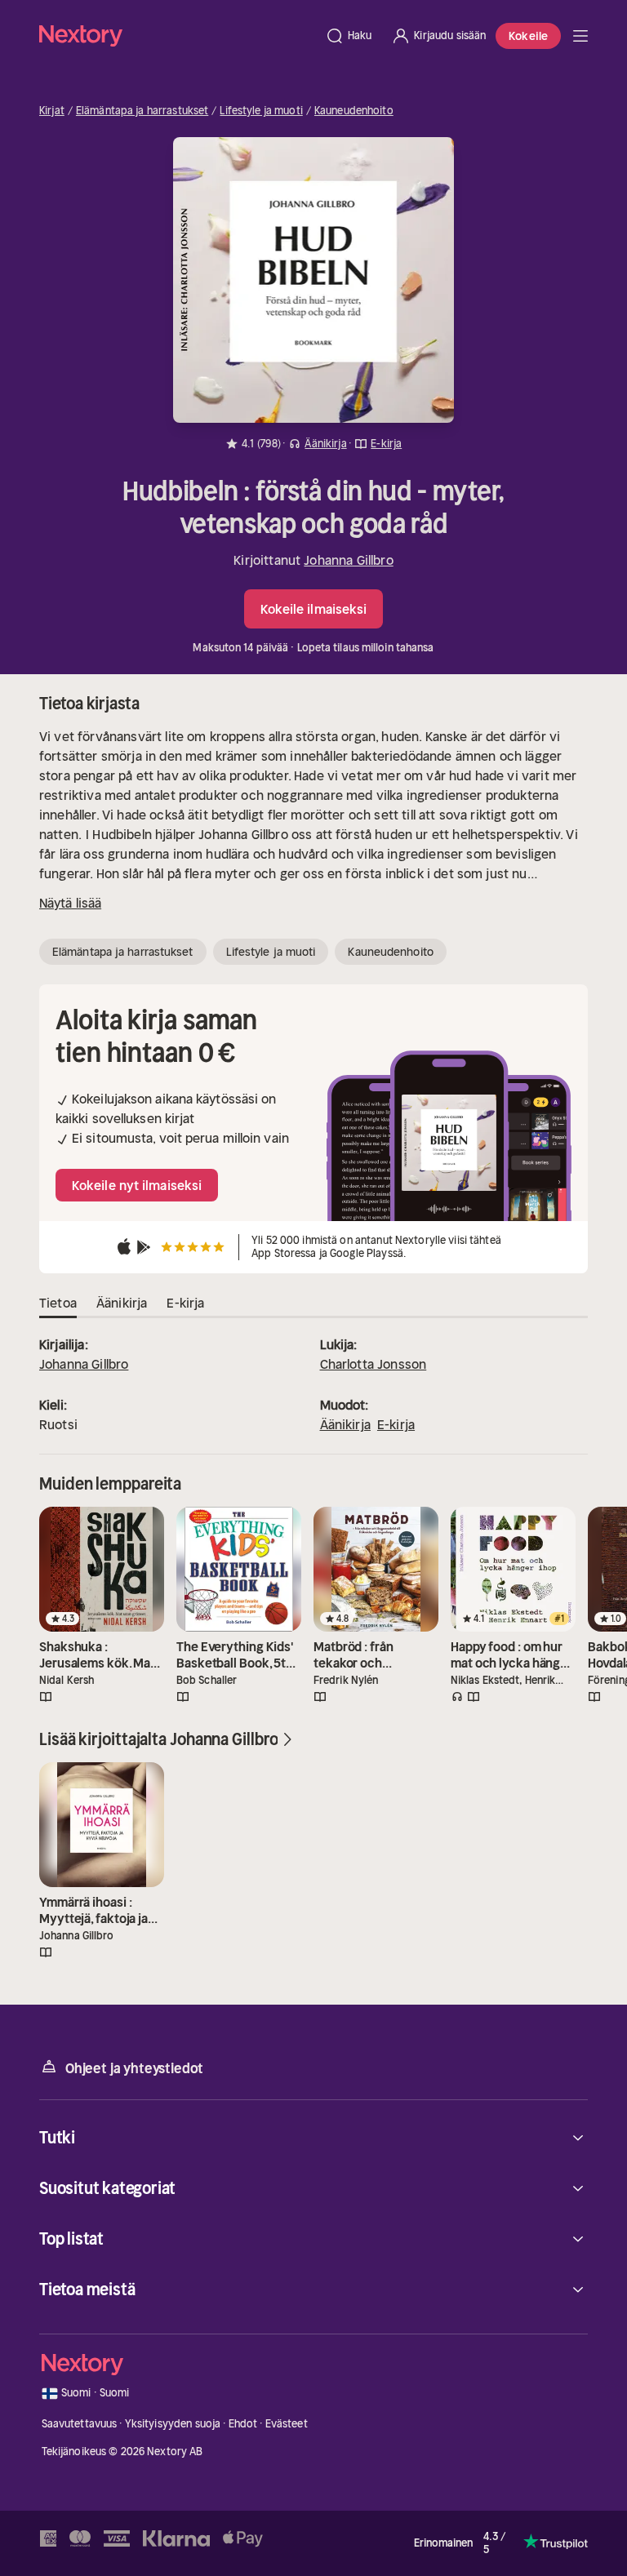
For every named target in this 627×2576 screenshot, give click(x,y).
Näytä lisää (70, 903)
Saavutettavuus (80, 2424)
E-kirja (396, 1424)
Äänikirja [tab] (122, 1303)
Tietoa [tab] (58, 1303)
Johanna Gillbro (348, 560)
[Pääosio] (580, 36)
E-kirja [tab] (185, 1303)
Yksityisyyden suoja (173, 2424)
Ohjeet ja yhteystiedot (134, 2068)
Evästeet (287, 2424)
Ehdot (243, 2424)
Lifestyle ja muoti (261, 111)
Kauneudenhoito (354, 111)
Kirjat (52, 111)
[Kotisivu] (177, 36)
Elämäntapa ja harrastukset (142, 111)
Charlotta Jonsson (374, 1364)
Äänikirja (345, 1424)
